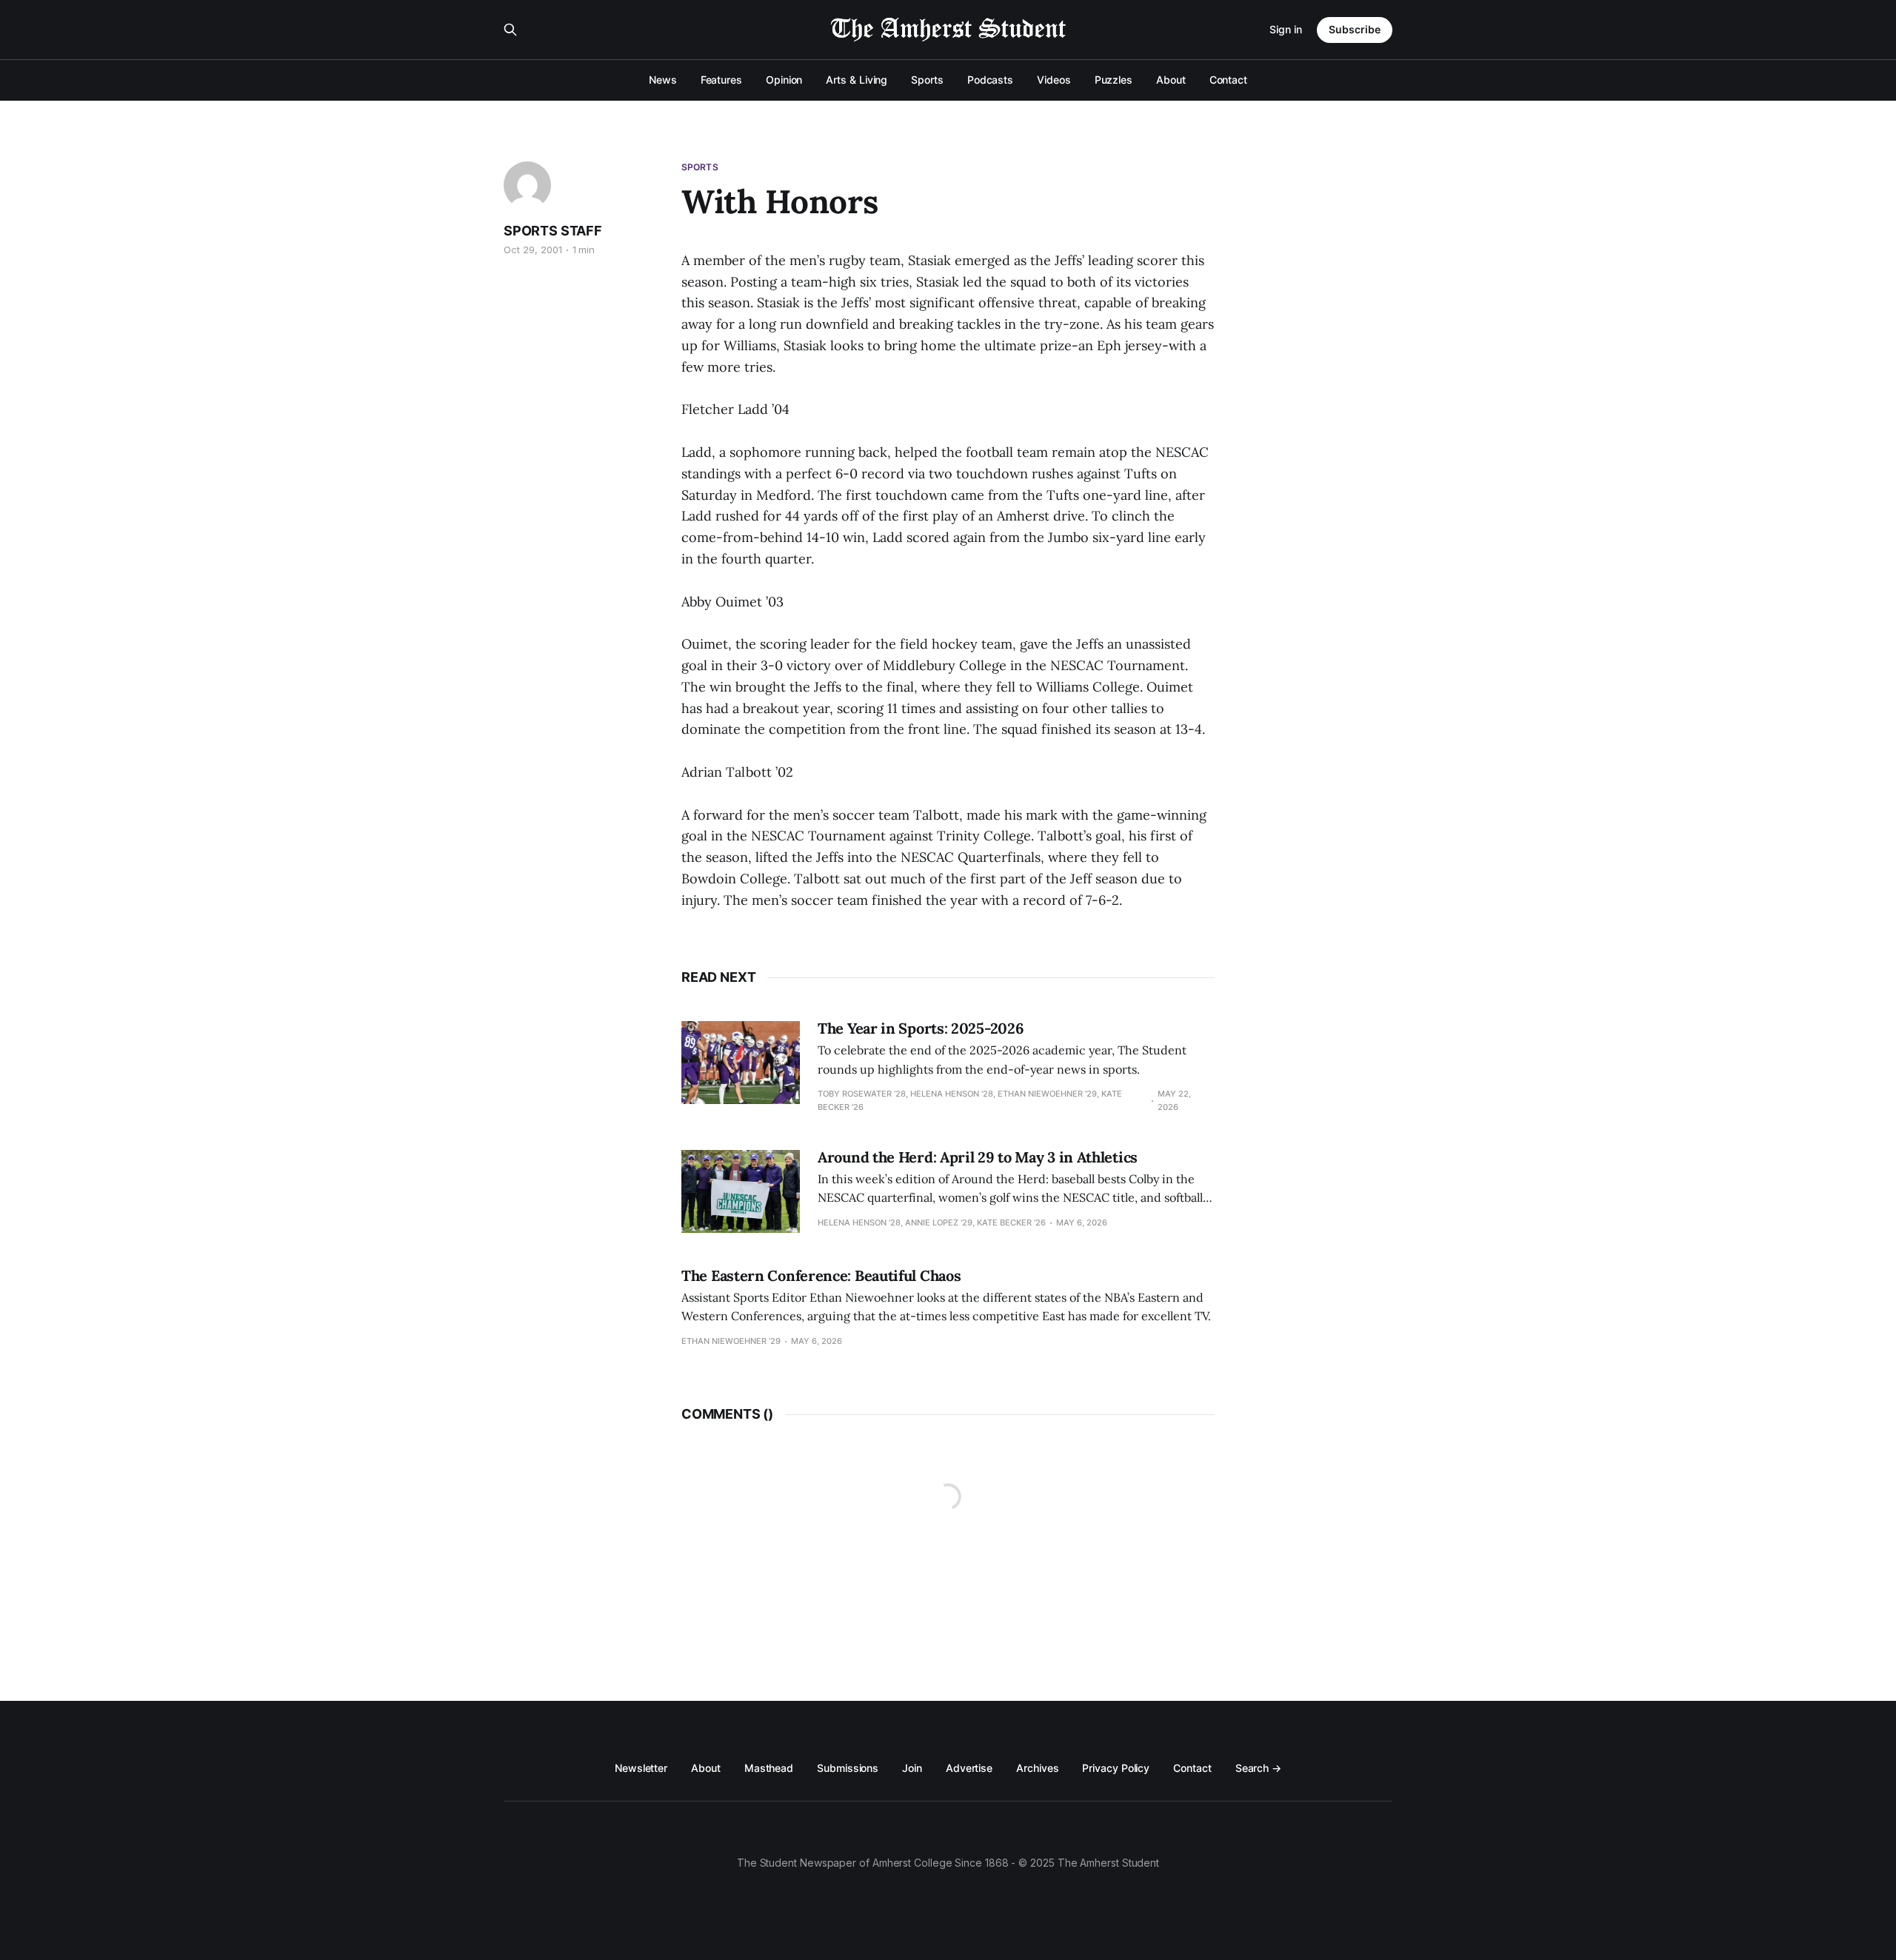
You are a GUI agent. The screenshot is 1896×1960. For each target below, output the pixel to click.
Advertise (969, 1768)
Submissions (848, 1768)
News (663, 80)
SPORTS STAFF (553, 231)
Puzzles (1114, 80)
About (1171, 80)
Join (912, 1768)
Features (721, 80)
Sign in (1286, 29)
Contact (1228, 80)
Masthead (769, 1768)
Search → (1258, 1768)
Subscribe (1355, 29)
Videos (1054, 80)
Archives (1037, 1768)
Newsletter (641, 1768)
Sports (927, 80)
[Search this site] (510, 30)
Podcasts (990, 80)
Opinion (784, 80)
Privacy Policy (1116, 1768)
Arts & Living (857, 80)
